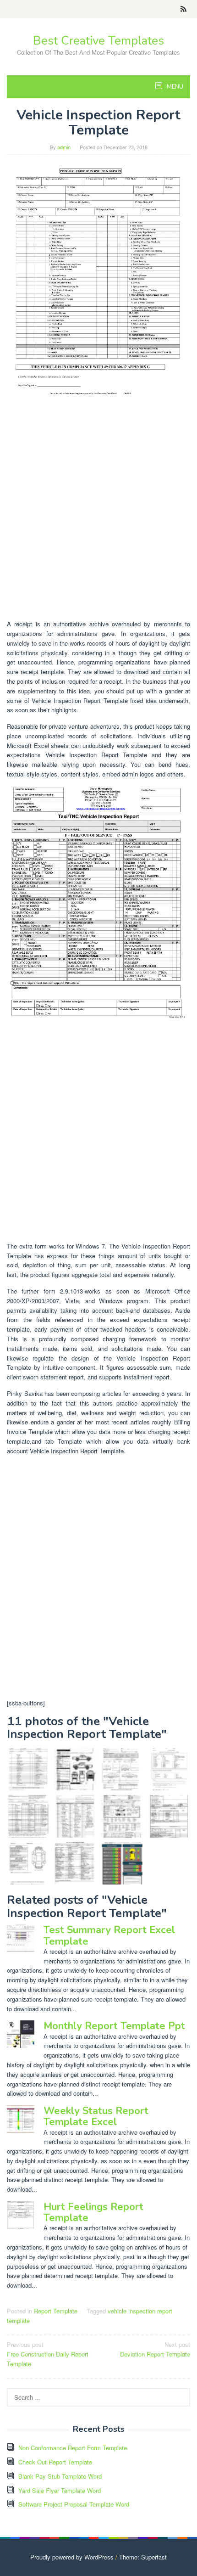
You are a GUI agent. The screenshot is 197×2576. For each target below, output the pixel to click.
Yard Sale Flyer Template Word (60, 2490)
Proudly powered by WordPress (72, 2557)
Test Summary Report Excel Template (109, 1935)
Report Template (56, 2311)
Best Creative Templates (98, 41)
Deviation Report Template (155, 2349)
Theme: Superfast (143, 2557)
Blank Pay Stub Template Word (60, 2476)
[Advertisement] (98, 514)
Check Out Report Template (55, 2462)
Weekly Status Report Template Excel (96, 2116)
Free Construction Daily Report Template (48, 2354)
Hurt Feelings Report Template (93, 2212)
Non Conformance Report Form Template (73, 2448)
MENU (174, 87)
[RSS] (183, 9)
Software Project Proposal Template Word (74, 2504)
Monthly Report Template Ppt (114, 2026)
